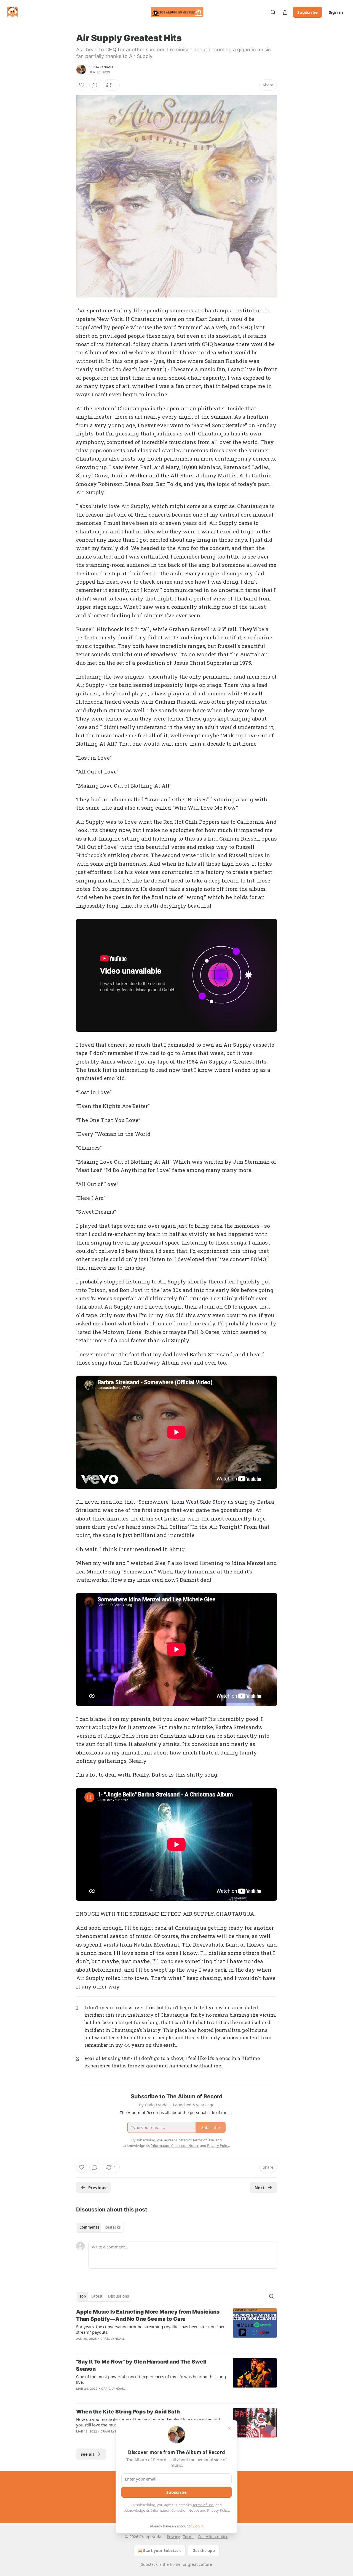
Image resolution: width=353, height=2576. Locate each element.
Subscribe (307, 12)
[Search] (273, 12)
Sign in (336, 12)
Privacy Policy (218, 2510)
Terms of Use (203, 2505)
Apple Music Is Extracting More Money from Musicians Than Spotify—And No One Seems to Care (148, 2315)
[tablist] (100, 2227)
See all (87, 2454)
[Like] (82, 85)
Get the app (204, 2550)
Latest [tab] (97, 2296)
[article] (176, 2329)
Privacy (173, 2537)
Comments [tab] (89, 2227)
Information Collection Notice (175, 2510)
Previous (97, 2187)
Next (260, 2187)
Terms (189, 2537)
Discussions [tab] (118, 2296)
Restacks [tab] (113, 2227)
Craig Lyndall (102, 67)
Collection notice (213, 2537)
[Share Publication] (285, 12)
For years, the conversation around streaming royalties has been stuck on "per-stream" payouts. (151, 2329)
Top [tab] (83, 2296)
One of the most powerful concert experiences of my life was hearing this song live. (151, 2379)
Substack (149, 2564)
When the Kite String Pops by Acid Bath (128, 2412)
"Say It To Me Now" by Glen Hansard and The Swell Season (141, 2365)
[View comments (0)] (95, 85)
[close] (229, 2428)
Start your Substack (162, 2550)
